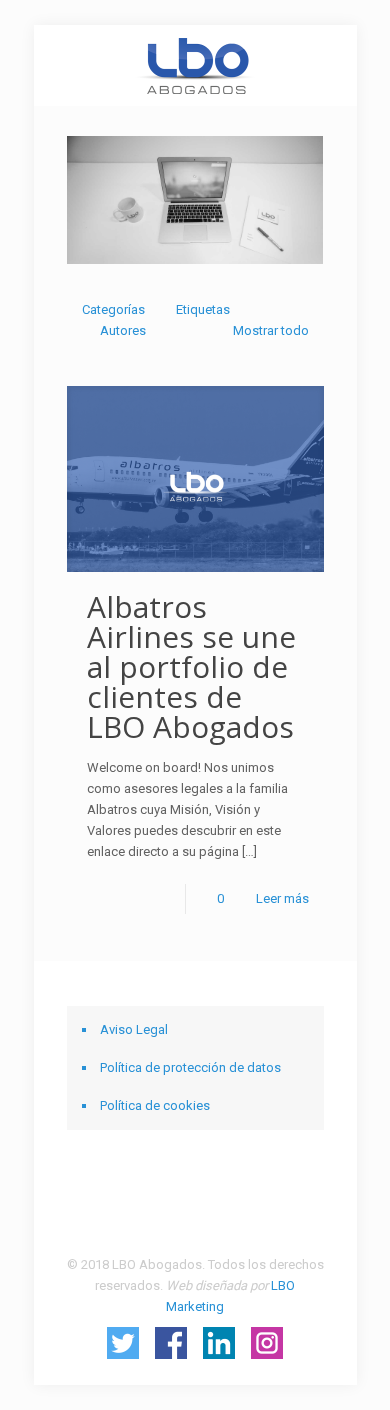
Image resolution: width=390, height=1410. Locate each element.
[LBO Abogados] (195, 65)
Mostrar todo (270, 330)
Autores (123, 330)
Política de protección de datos (190, 1067)
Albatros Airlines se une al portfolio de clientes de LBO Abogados (191, 666)
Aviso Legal (134, 1029)
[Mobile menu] (330, 65)
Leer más (282, 898)
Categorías (113, 309)
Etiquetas (203, 309)
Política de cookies (155, 1105)
